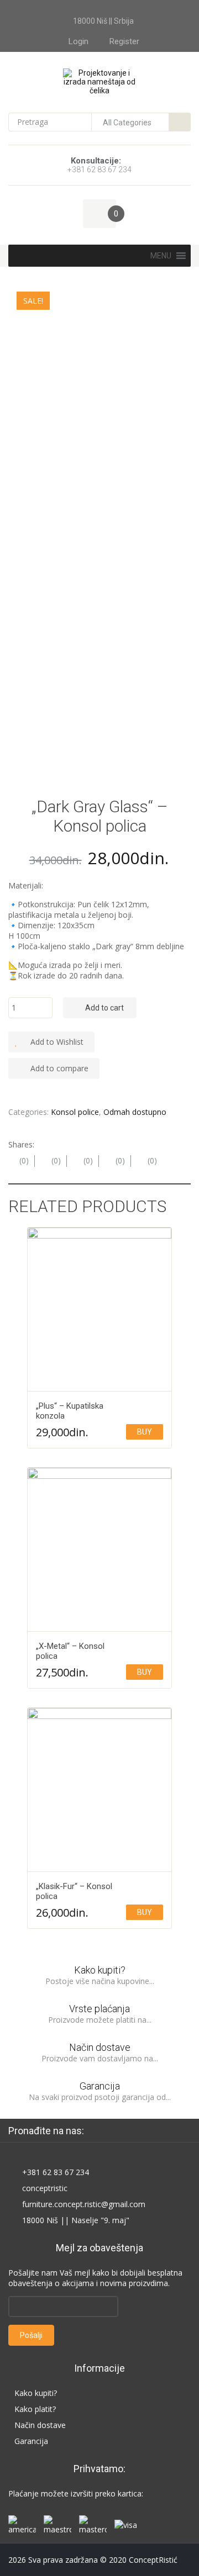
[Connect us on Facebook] (103, 2130)
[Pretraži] (180, 122)
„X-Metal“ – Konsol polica (70, 1651)
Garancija (100, 2086)
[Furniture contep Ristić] (100, 81)
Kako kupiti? (100, 1970)
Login (78, 41)
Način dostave (100, 2047)
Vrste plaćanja (99, 2009)
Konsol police (75, 1112)
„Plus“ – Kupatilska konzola (70, 1411)
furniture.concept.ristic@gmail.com (84, 2204)
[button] (161, 256)
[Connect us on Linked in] (123, 2130)
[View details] (99, 1310)
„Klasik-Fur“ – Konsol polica (74, 1891)
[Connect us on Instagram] (143, 2130)
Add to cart (104, 1008)
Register (124, 41)
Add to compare (59, 1068)
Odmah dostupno (135, 1112)
